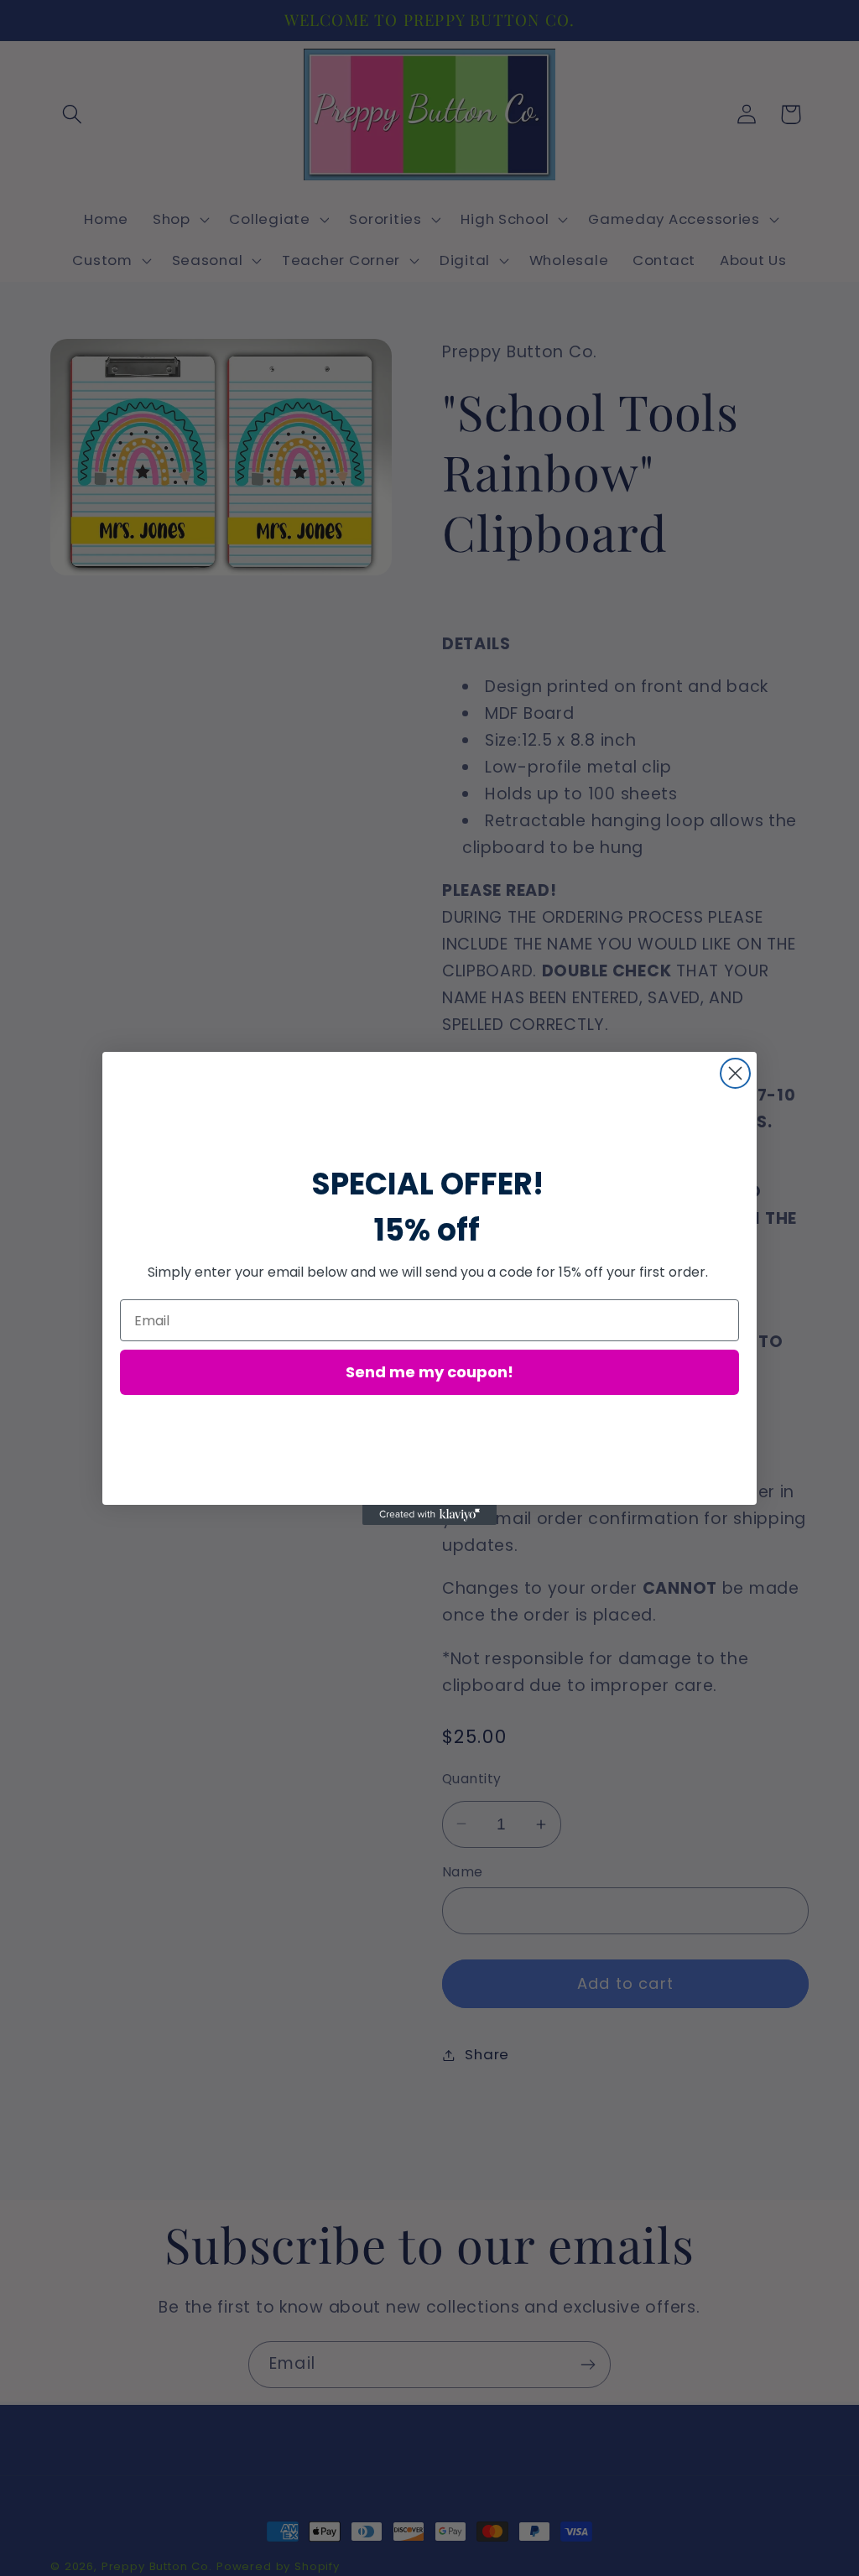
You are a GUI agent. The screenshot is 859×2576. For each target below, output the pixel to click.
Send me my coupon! (429, 1372)
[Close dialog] (735, 1073)
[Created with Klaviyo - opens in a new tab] (429, 1515)
